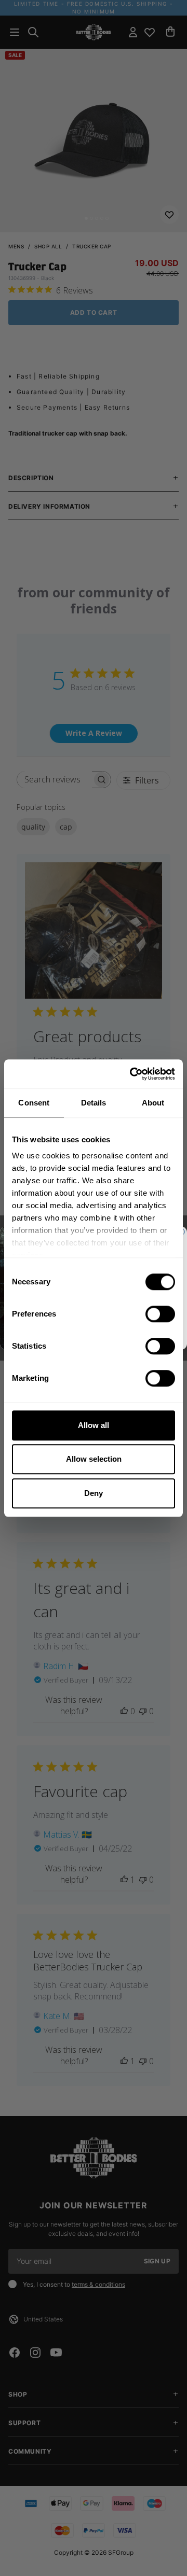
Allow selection (94, 1459)
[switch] (160, 1314)
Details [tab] (94, 1103)
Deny (94, 1493)
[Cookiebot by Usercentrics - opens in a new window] (132, 1074)
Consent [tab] (34, 1103)
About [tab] (153, 1103)
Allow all (94, 1425)
